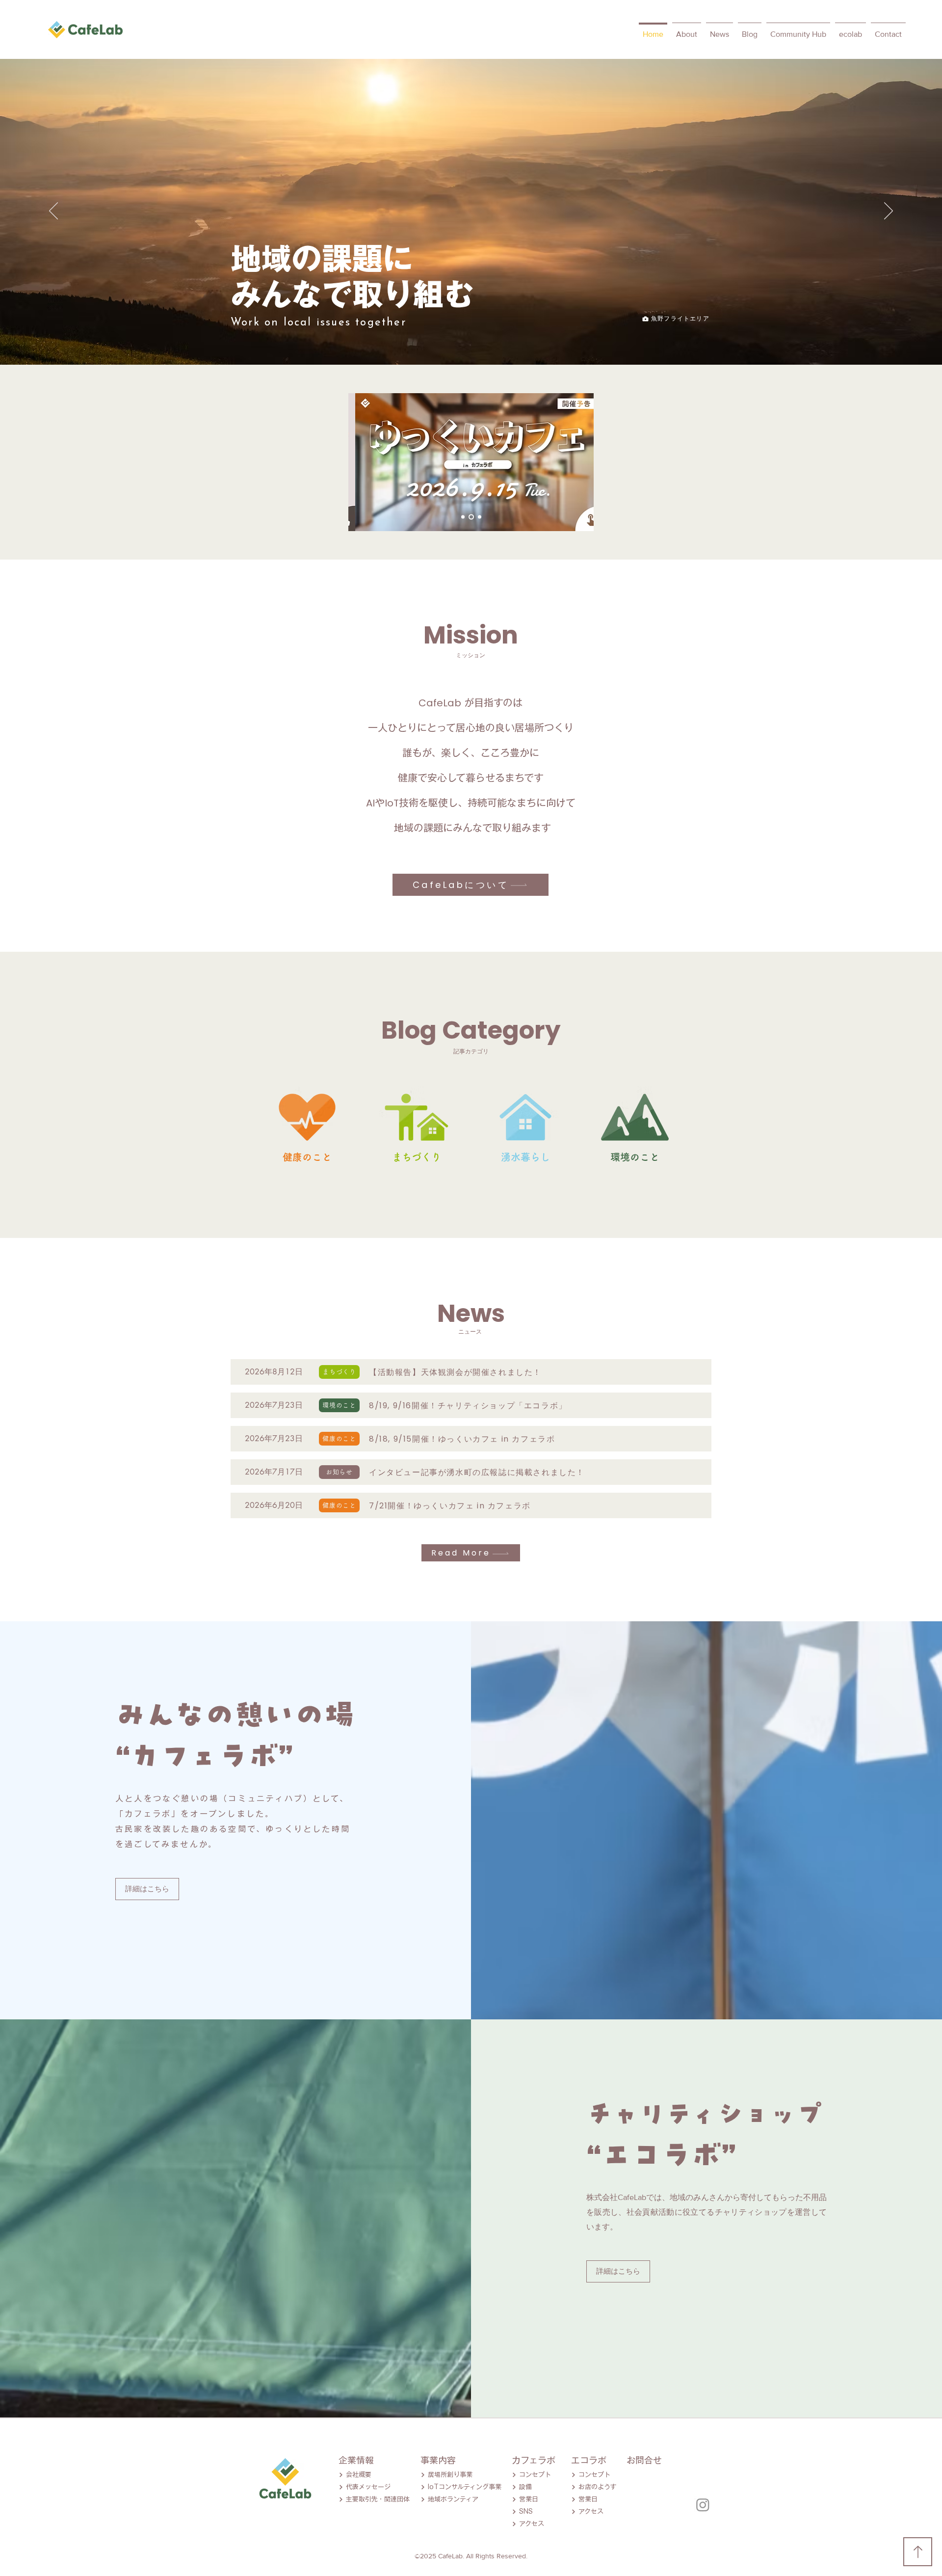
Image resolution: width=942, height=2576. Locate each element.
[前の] (53, 212)
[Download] (918, 2552)
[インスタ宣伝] (463, 517)
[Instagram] (703, 2505)
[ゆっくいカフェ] (471, 517)
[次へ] (889, 212)
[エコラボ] (480, 517)
